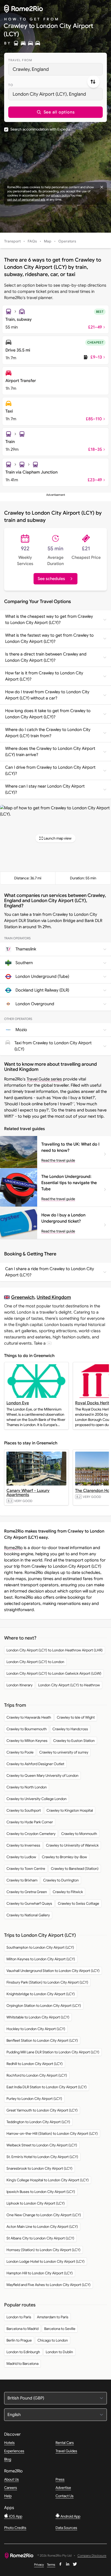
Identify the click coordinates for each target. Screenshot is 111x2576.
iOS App (15, 2516)
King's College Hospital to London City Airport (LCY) (48, 2180)
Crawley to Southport (24, 1810)
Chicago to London (53, 2340)
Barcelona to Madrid (22, 2329)
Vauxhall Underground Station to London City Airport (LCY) (53, 1971)
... (49, 1343)
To (11, 85)
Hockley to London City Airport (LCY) (36, 2029)
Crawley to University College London (37, 1799)
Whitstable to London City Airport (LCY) (38, 2017)
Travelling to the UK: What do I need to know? (70, 1147)
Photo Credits (15, 2528)
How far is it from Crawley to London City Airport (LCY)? (44, 676)
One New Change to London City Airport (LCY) (44, 2215)
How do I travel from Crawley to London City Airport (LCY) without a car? (47, 695)
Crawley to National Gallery (28, 1915)
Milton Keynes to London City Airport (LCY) (41, 1959)
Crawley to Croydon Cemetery (31, 1834)
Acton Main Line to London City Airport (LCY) (42, 2227)
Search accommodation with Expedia (40, 129)
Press (60, 2479)
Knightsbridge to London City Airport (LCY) (41, 1994)
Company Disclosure (92, 2556)
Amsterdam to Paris (53, 2317)
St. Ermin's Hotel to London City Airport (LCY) (42, 2157)
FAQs (32, 241)
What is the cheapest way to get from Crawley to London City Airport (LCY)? (49, 620)
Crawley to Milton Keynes (27, 1741)
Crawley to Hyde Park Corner (30, 1822)
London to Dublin (59, 2352)
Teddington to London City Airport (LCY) (38, 2122)
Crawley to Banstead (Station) (75, 1869)
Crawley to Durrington (61, 1880)
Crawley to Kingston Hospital (70, 1810)
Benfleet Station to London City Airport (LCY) (42, 2040)
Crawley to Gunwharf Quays (29, 1903)
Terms (51, 2564)
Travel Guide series (44, 1079)
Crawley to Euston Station (74, 1741)
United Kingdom (54, 1297)
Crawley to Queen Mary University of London (42, 1775)
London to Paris (19, 2317)
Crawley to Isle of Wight (76, 1717)
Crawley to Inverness (23, 1845)
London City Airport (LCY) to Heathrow (69, 1685)
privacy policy (60, 195)
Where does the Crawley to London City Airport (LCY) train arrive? (50, 752)
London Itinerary (19, 1685)
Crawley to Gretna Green (27, 1892)
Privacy (39, 2564)
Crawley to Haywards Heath (29, 1717)
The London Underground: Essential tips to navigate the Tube (69, 1183)
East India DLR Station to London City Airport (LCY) (47, 2087)
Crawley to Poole (20, 1752)
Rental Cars (65, 2443)
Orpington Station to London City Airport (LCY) (44, 2006)
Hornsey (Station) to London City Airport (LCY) (43, 2250)
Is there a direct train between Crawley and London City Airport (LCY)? (46, 657)
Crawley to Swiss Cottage (78, 1903)
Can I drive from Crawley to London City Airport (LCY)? (50, 771)
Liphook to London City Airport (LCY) (36, 2203)
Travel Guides (66, 2451)
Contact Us (65, 2496)
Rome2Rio (13, 1548)
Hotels (9, 2443)
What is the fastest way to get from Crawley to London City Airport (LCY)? (49, 638)
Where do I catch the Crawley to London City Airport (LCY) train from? (48, 733)
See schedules (51, 579)
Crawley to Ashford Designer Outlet (35, 1764)
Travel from (20, 60)
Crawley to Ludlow (21, 1857)
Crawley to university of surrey (64, 1752)
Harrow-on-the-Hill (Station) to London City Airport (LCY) (52, 2133)
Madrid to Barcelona (22, 2364)
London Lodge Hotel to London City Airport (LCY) (46, 2261)
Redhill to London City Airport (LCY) (35, 2064)
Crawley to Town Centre (26, 1869)
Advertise (63, 2488)
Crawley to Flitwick (68, 1892)
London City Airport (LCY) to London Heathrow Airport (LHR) (55, 1650)
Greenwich (23, 1297)
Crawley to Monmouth (79, 1834)
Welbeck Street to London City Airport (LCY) (42, 2145)
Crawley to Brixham (22, 1880)
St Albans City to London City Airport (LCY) (40, 2238)
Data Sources (66, 2528)
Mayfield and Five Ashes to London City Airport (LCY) (49, 2285)
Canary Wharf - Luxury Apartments (28, 1493)
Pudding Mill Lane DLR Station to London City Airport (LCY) (53, 2052)
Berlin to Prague (19, 2340)
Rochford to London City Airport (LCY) (37, 2075)
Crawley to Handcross (70, 1729)
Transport (12, 241)
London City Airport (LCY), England (49, 94)
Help (8, 2496)
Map (48, 241)
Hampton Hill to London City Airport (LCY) (40, 2273)
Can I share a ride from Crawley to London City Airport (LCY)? (50, 1272)
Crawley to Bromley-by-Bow (64, 1857)
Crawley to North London (27, 1787)
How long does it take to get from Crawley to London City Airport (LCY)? (48, 714)
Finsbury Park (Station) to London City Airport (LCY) (47, 1982)
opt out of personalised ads (26, 199)
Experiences (14, 2451)
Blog (8, 2459)
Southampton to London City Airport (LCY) (40, 1947)
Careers (11, 2488)
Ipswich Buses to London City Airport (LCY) (41, 2192)
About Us (11, 2479)
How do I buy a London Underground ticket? (63, 1218)
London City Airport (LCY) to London (35, 1662)
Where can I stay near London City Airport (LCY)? (45, 789)
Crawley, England (31, 69)
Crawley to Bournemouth (27, 1729)
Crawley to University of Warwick (72, 1845)
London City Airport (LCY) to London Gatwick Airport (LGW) (54, 1673)
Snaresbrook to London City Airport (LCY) (39, 2168)
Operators (67, 241)
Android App (70, 2516)
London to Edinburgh (23, 2352)
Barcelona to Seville (60, 2329)
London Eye (18, 1403)
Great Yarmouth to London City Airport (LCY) (42, 2110)
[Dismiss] (102, 187)
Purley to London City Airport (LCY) (34, 2099)
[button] (55, 112)
